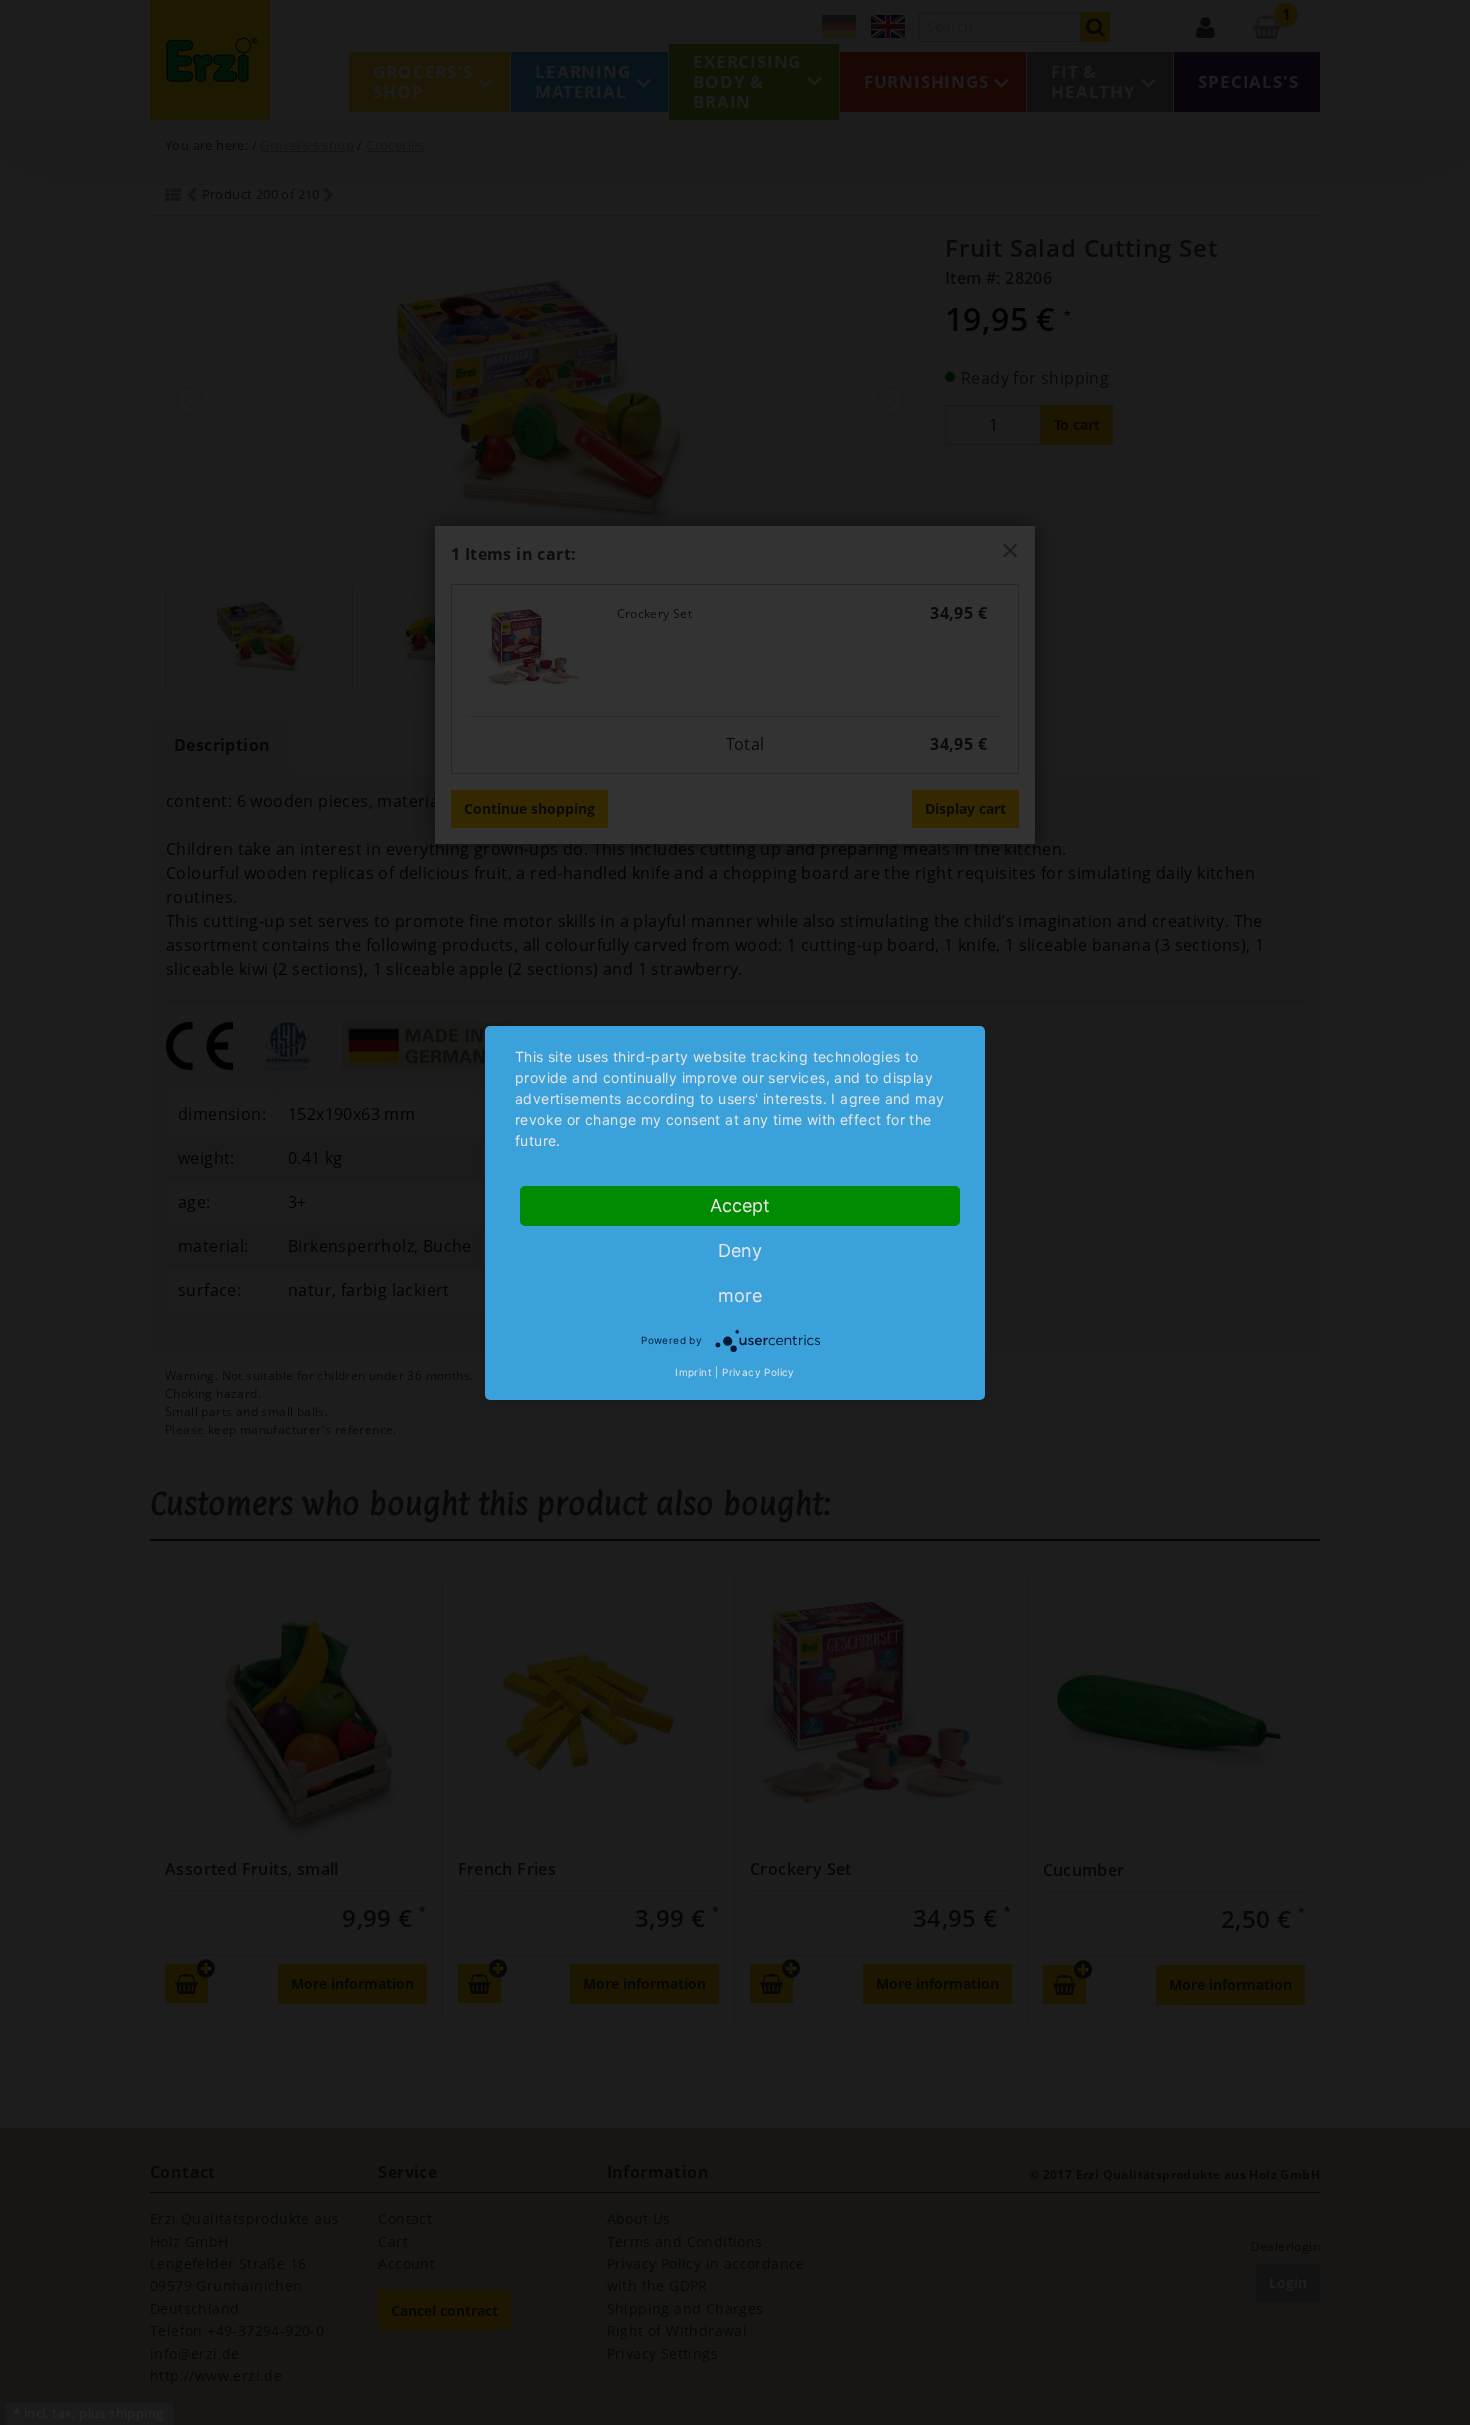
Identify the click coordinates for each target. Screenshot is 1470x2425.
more (740, 1295)
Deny (740, 1250)
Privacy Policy (758, 1372)
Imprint (693, 1372)
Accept (740, 1205)
